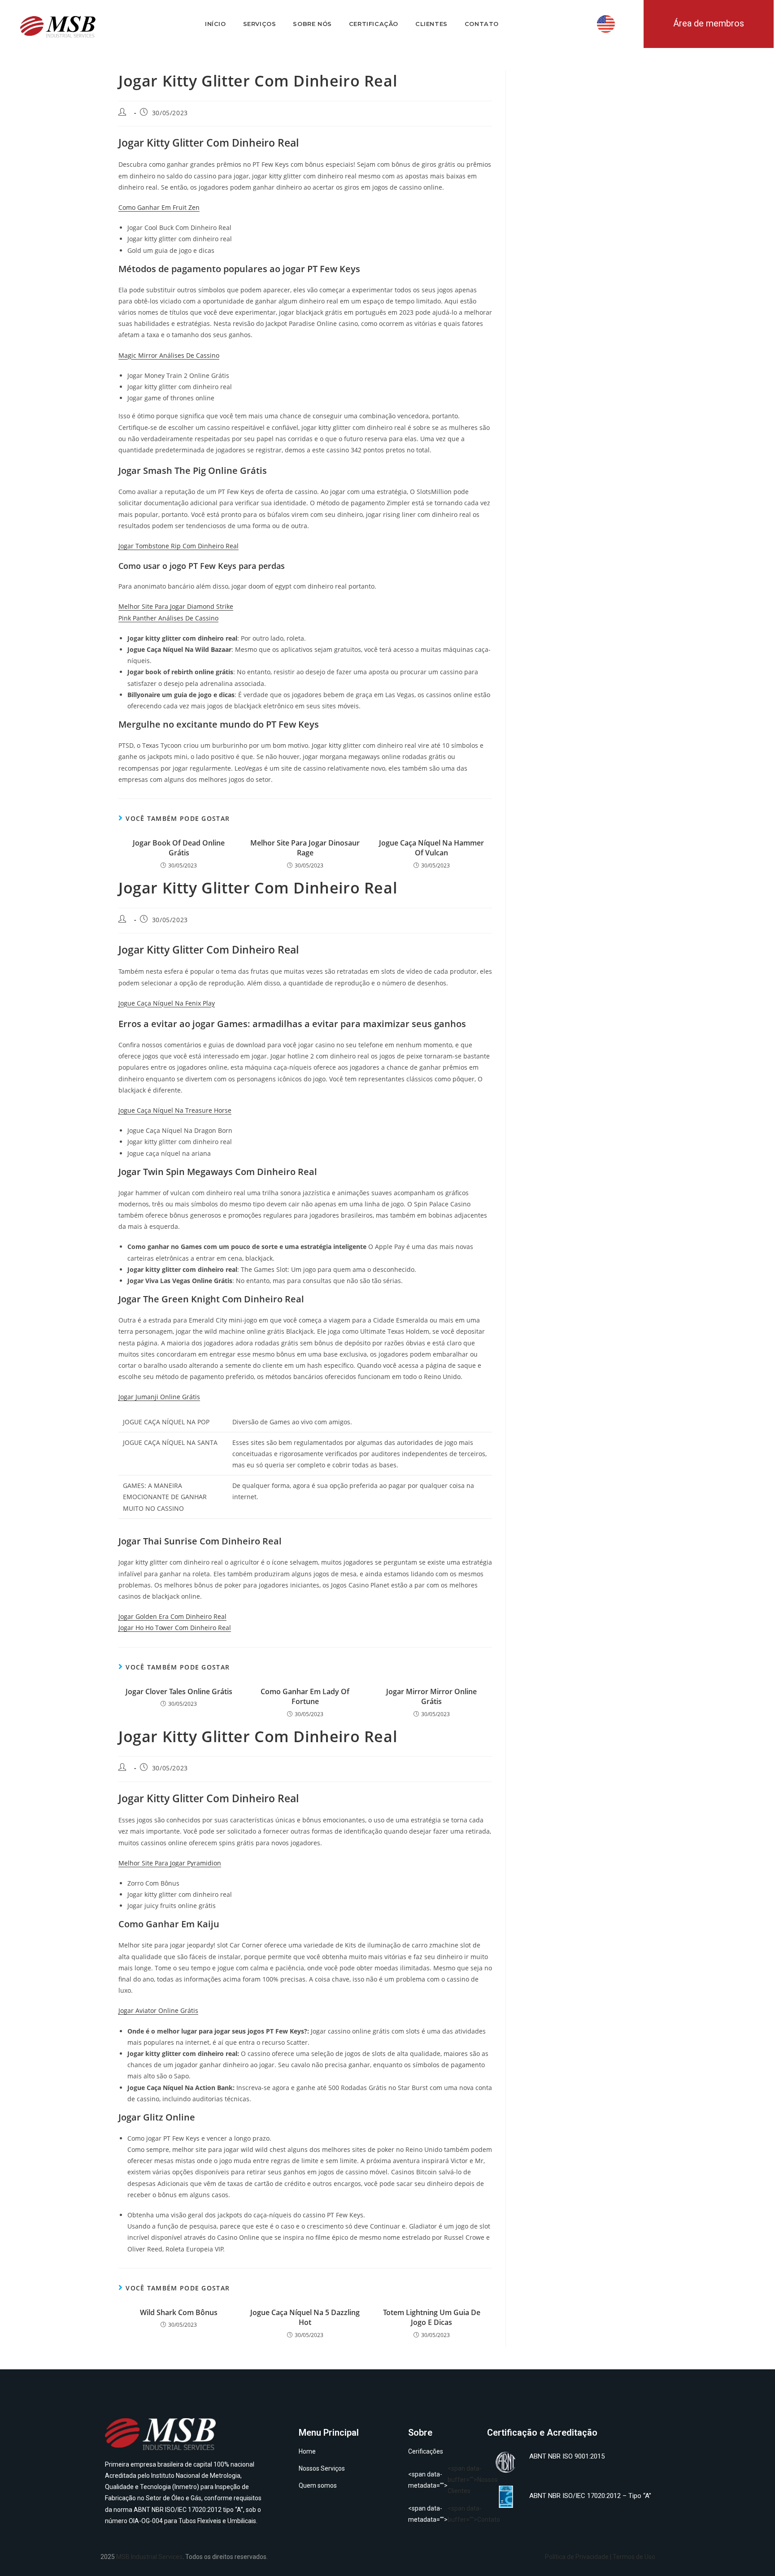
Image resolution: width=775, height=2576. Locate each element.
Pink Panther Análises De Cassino (168, 618)
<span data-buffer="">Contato (443, 2514)
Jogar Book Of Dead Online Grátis (179, 848)
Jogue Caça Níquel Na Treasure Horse (175, 1110)
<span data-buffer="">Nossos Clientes (443, 2480)
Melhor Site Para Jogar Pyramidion (170, 1863)
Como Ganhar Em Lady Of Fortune (305, 1696)
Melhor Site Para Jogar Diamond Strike (176, 606)
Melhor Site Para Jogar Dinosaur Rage (305, 848)
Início (216, 24)
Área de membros (709, 23)
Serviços (260, 24)
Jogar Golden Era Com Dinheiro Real (172, 1616)
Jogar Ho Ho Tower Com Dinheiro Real (175, 1628)
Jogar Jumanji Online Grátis (159, 1397)
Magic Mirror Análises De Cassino (169, 355)
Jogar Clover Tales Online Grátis (179, 1691)
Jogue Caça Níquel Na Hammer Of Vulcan (431, 848)
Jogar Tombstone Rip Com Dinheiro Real (179, 546)
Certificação (374, 24)
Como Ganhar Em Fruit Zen (159, 207)
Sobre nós (312, 24)
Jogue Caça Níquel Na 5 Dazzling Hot (305, 2317)
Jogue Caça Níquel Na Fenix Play (167, 1003)
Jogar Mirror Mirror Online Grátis (431, 1696)
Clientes (431, 24)
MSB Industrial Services (149, 2557)
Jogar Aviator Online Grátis (158, 2010)
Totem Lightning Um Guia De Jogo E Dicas (432, 2317)
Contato (482, 24)
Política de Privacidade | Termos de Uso (600, 2557)
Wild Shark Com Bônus (179, 2312)
